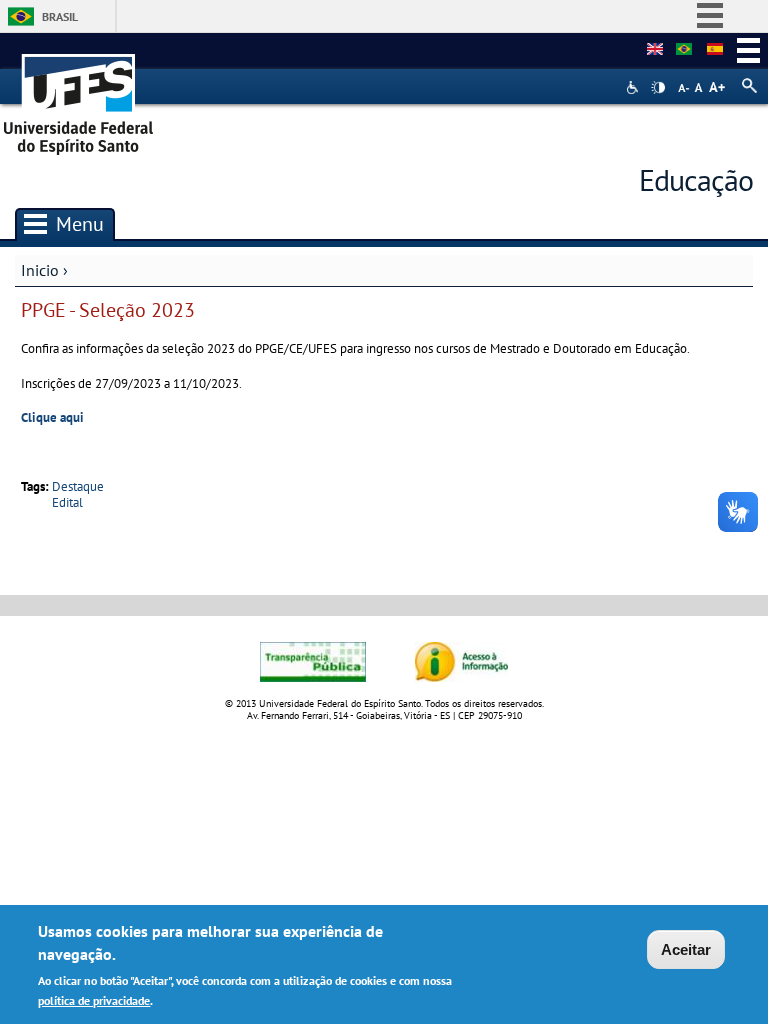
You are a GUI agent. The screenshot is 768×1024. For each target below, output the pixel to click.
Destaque (78, 486)
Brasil (60, 16)
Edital (67, 502)
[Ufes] (79, 97)
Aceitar (686, 949)
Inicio (40, 270)
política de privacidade (94, 1000)
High (658, 88)
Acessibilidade (634, 87)
